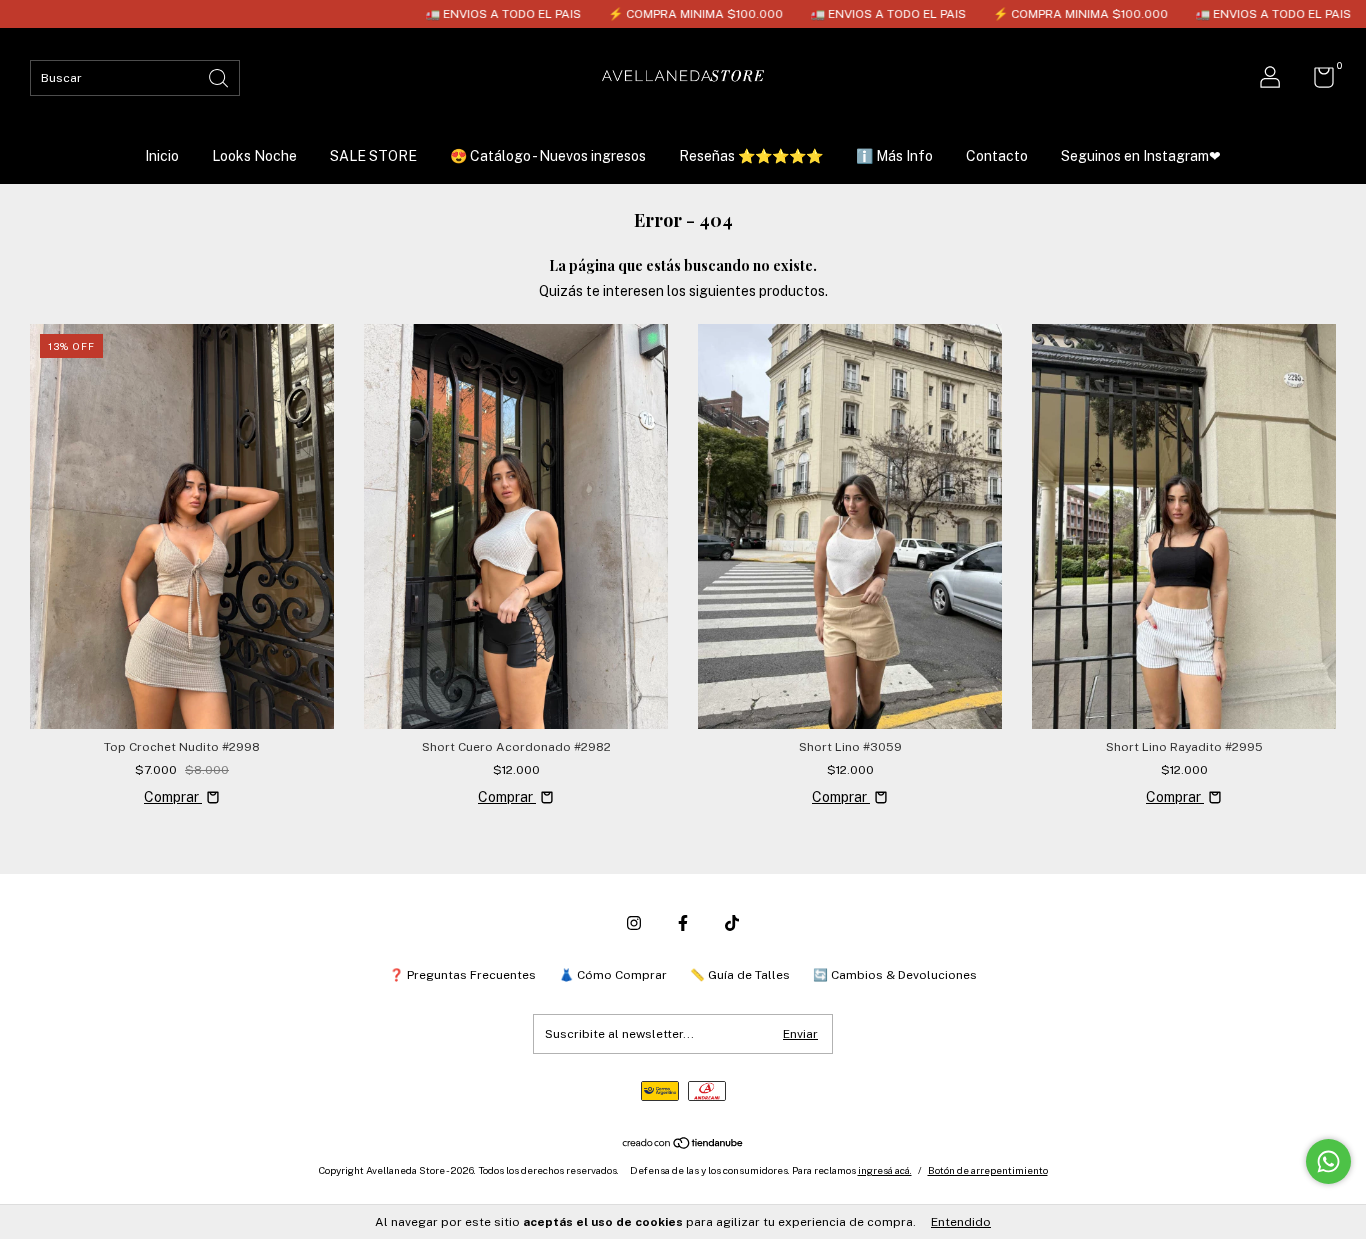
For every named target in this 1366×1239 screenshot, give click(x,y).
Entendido (961, 1222)
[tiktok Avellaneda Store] (732, 923)
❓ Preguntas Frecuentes (462, 975)
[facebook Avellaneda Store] (683, 923)
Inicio (162, 156)
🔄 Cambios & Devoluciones (895, 975)
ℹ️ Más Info (894, 156)
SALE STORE (373, 156)
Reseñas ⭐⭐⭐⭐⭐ (751, 156)
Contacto (997, 156)
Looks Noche (254, 156)
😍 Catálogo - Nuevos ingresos (548, 156)
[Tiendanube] (683, 1145)
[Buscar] (220, 76)
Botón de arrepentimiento (988, 1170)
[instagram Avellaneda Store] (634, 923)
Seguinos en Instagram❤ (1141, 156)
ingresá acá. (885, 1170)
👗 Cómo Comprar (613, 975)
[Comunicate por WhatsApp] (1328, 1161)
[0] (1316, 82)
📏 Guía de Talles (740, 975)
